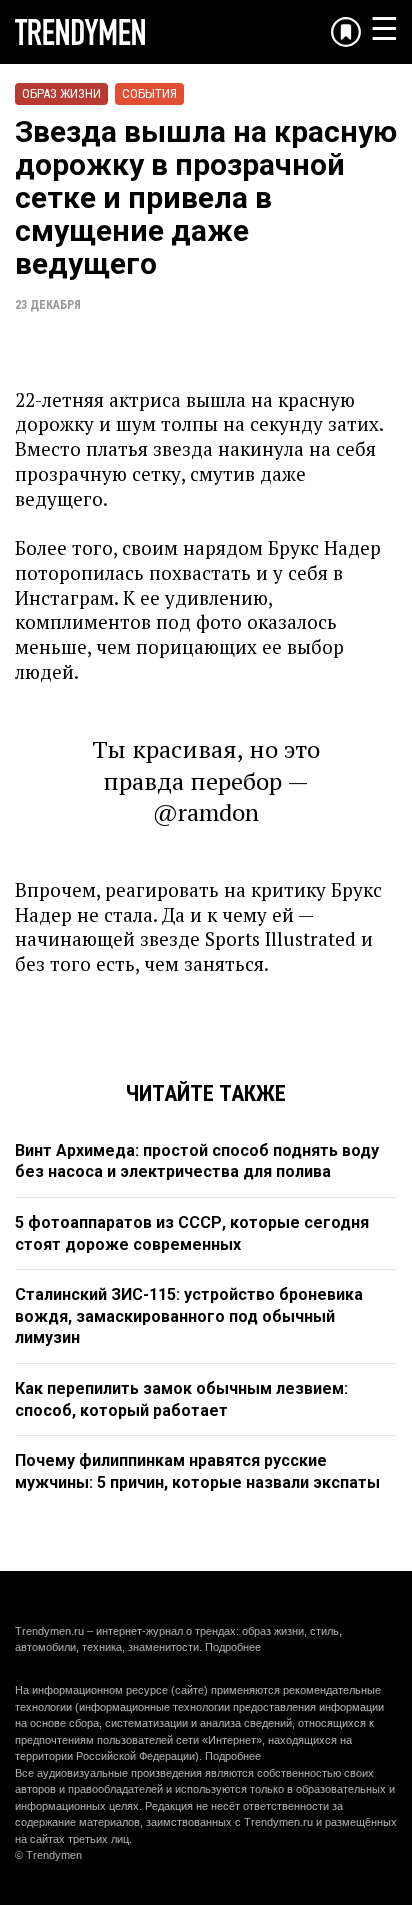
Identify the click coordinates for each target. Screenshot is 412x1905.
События (149, 93)
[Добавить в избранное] (346, 32)
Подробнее (233, 1647)
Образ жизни (61, 93)
